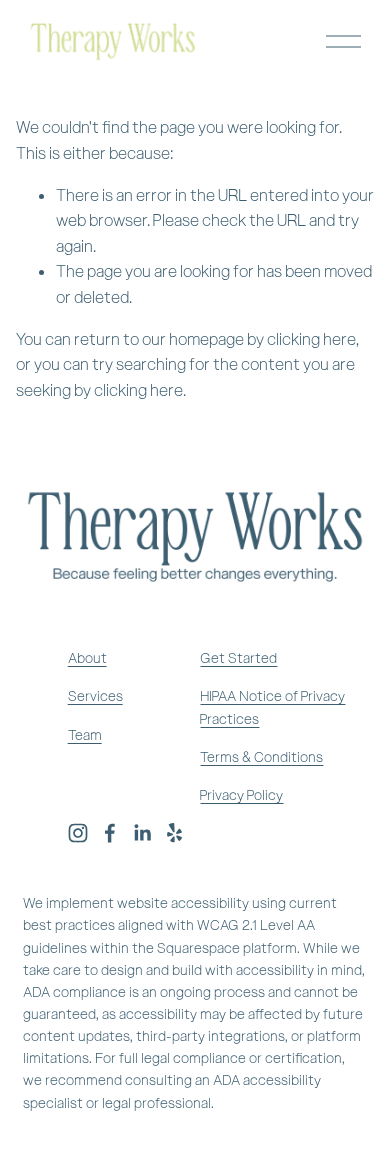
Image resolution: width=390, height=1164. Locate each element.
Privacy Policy (241, 795)
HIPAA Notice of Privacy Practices (272, 707)
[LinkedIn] (142, 833)
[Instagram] (78, 833)
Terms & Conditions (261, 757)
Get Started (238, 658)
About (87, 658)
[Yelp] (174, 833)
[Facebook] (110, 833)
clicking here (311, 339)
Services (95, 696)
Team (85, 735)
